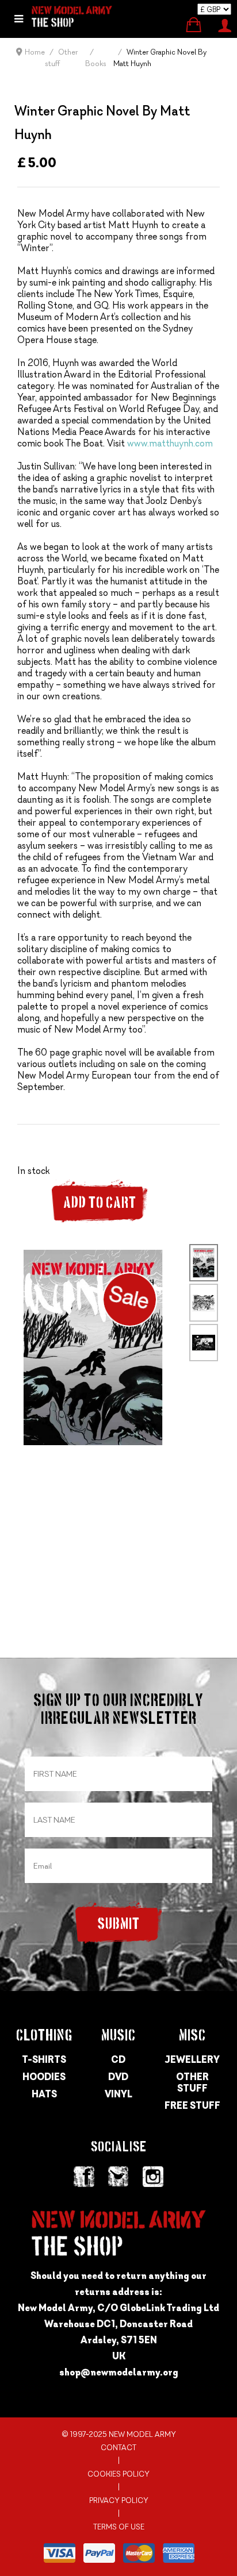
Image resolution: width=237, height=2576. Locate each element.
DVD (118, 2077)
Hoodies (44, 2077)
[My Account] (225, 24)
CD (118, 2059)
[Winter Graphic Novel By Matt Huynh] (93, 1346)
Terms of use (119, 2527)
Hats (44, 2094)
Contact (118, 2448)
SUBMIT (119, 1925)
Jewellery (192, 2059)
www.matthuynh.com (170, 443)
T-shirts (44, 2059)
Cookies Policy (118, 2474)
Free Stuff (192, 2105)
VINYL (118, 2094)
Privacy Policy (119, 2500)
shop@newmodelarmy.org (119, 2372)
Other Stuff (192, 2082)
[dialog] (19, 19)
